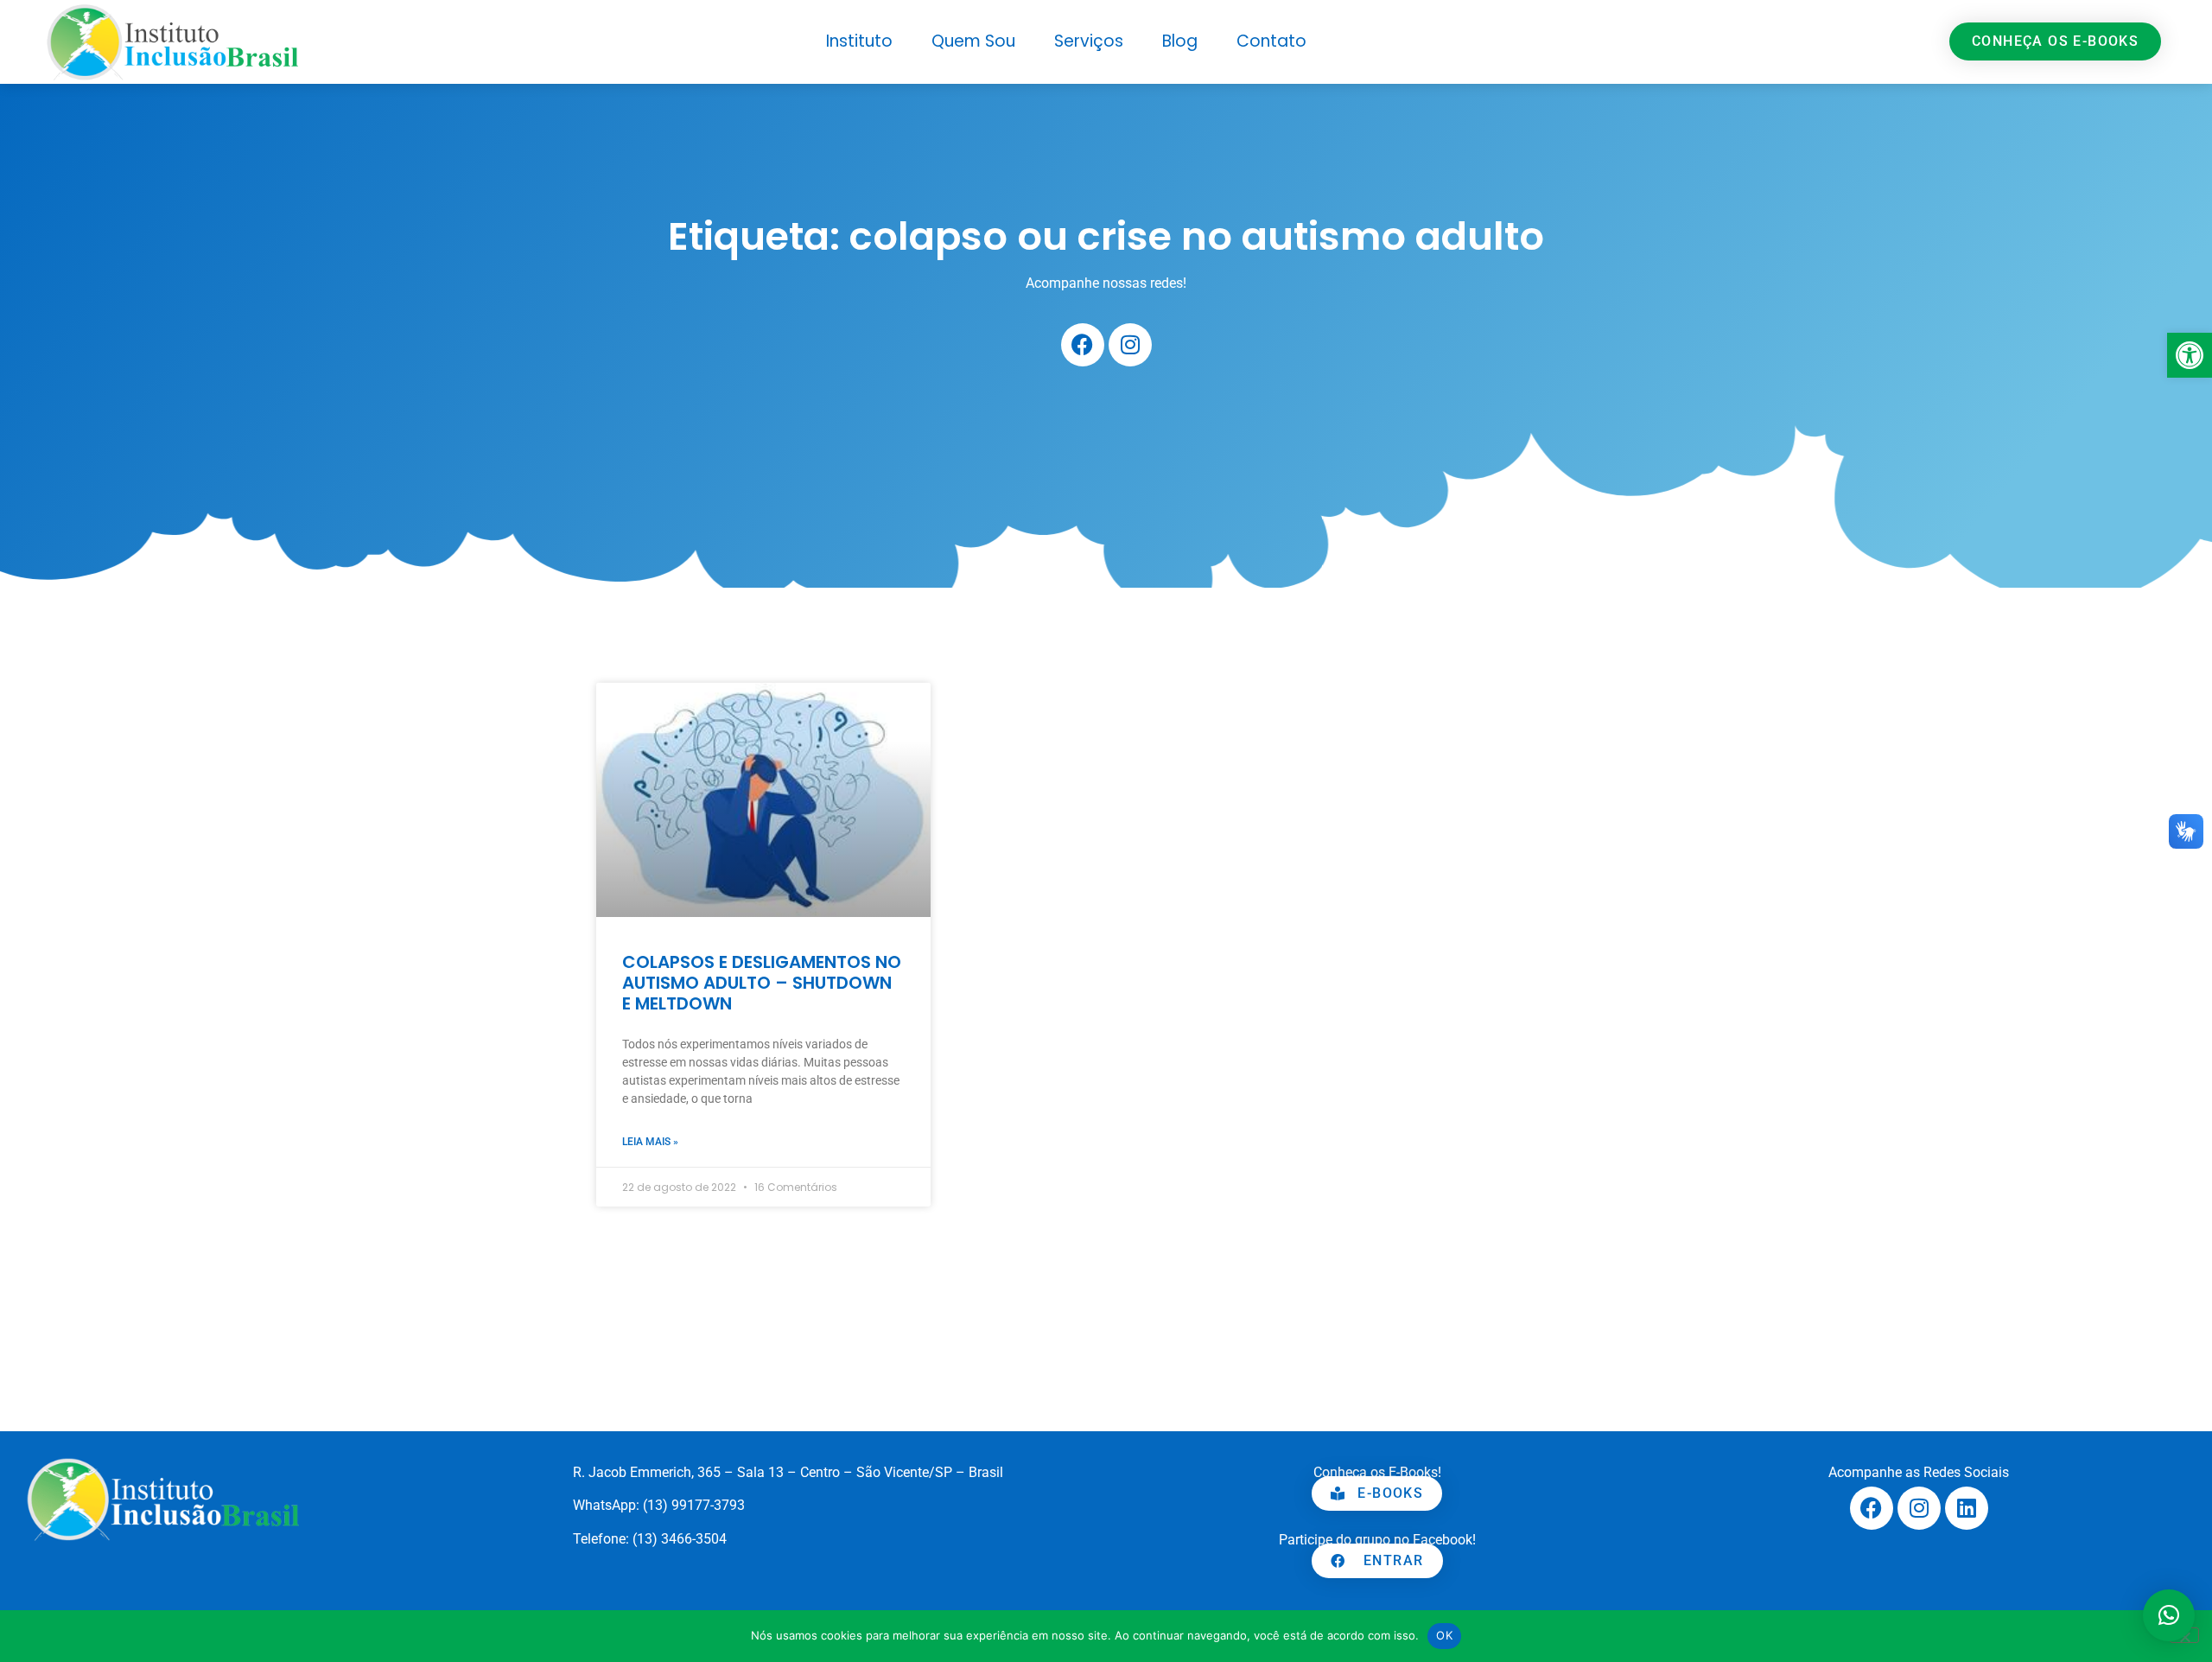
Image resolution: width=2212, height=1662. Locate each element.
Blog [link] (1180, 41)
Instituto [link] (859, 41)
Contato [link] (1271, 41)
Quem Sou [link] (973, 41)
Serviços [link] (1089, 41)
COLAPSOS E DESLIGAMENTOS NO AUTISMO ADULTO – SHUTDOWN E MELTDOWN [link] (762, 983)
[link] (2190, 355)
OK (1444, 1635)
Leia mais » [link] (650, 1142)
